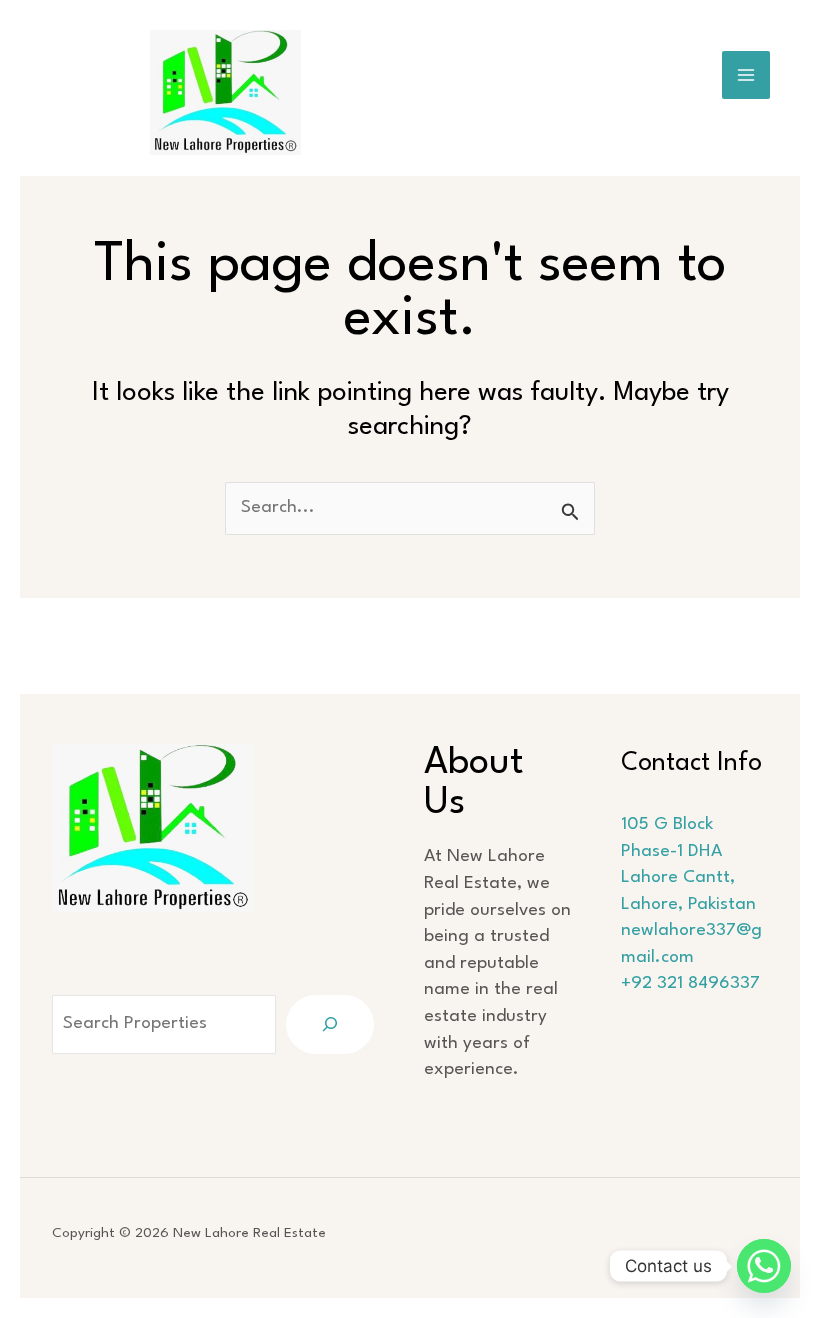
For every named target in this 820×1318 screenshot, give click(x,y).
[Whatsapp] (764, 1266)
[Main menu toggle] (746, 75)
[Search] (330, 1024)
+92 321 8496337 (690, 983)
